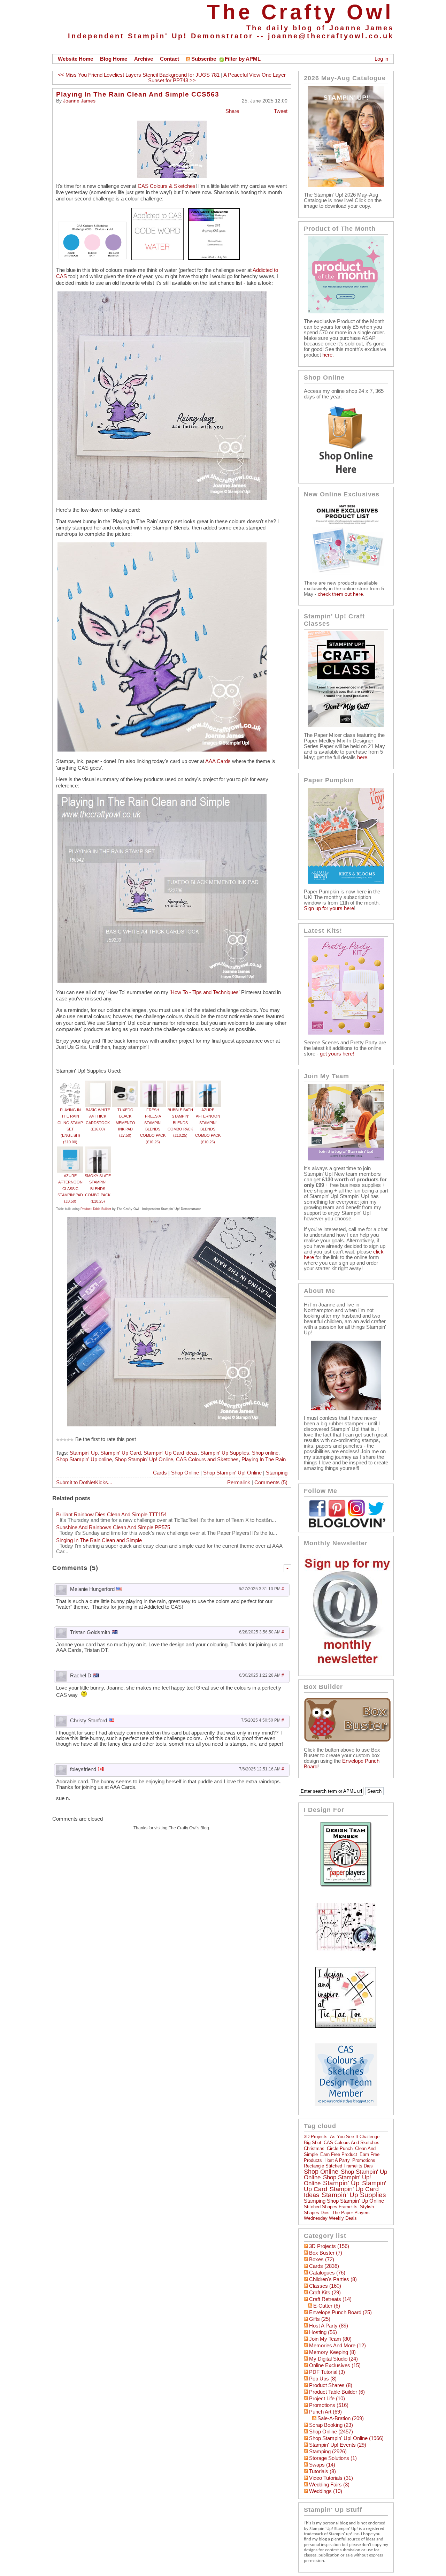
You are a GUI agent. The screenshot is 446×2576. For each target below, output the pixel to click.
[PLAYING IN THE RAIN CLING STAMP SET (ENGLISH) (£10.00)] (70, 1084)
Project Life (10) (327, 2399)
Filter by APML (243, 59)
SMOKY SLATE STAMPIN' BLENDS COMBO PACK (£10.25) (98, 1188)
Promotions (364, 2160)
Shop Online (185, 1473)
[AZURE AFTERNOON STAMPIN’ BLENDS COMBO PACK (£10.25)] (208, 1084)
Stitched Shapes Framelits (331, 2207)
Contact (170, 59)
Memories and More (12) (337, 2346)
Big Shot (313, 2143)
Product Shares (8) (331, 2385)
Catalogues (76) (327, 2273)
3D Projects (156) (329, 2246)
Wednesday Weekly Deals (330, 2218)
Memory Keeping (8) (332, 2352)
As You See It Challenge (355, 2137)
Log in (381, 59)
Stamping (277, 1473)
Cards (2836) (324, 2266)
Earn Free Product (339, 2154)
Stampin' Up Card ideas (171, 1453)
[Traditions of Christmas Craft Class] (346, 725)
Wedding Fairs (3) (329, 2485)
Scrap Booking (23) (331, 2425)
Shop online (265, 1453)
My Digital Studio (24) (333, 2359)
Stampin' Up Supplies (225, 1453)
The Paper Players (351, 2213)
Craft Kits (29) (325, 2293)
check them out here (340, 594)
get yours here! (337, 1054)
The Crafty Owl (300, 12)
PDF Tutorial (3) (327, 2372)
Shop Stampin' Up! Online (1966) (346, 2438)
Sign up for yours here (329, 908)
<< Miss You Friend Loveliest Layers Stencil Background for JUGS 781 (139, 75)
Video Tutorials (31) (331, 2478)
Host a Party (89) (329, 2326)
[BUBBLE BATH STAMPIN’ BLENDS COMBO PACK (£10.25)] (180, 1084)
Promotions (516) (329, 2405)
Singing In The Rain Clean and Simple (99, 1540)
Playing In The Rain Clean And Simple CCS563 (138, 94)
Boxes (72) (322, 2259)
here (327, 355)
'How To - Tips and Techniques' (205, 992)
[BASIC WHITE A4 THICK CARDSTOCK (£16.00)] (98, 1084)
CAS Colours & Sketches (167, 186)
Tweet (281, 111)
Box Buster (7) (326, 2253)
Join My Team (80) (330, 2339)
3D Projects (316, 2137)
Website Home (75, 59)
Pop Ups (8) (323, 2379)
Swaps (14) (322, 2465)
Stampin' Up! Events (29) (338, 2445)
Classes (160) (325, 2286)
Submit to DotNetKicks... (84, 1483)
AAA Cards (218, 761)
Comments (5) (271, 1483)
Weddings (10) (326, 2491)
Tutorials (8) (322, 2471)
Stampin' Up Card (121, 1453)
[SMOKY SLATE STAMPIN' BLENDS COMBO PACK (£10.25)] (98, 1150)
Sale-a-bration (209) (341, 2418)
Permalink (239, 1483)
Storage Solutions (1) (333, 2458)
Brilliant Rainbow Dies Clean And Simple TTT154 (111, 1515)
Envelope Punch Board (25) (340, 2312)
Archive (144, 59)
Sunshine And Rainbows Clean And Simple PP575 (113, 1527)
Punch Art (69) (325, 2412)
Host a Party (337, 2160)
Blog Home (114, 59)
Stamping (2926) (328, 2452)
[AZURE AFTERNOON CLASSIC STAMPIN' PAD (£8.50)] (70, 1150)
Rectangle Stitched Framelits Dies (338, 2166)
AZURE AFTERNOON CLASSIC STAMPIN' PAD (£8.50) (70, 1188)
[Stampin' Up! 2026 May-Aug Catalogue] (346, 185)
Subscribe (204, 59)
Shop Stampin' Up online (84, 1460)
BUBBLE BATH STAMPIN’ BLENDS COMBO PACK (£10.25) (180, 1123)
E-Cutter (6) (327, 2306)
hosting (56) (323, 2332)
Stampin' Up (84, 1453)
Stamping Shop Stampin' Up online (344, 2201)
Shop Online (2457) (331, 2432)
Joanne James (79, 101)
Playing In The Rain (264, 1460)
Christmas (314, 2148)
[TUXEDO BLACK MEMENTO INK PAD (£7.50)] (125, 1084)
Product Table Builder (96, 1209)
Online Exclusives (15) (335, 2365)
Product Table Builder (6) (337, 2392)
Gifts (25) (320, 2319)
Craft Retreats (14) (330, 2299)
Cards (160, 1473)
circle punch (340, 2148)
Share (232, 111)
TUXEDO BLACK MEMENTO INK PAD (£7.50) (125, 1123)
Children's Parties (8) (333, 2279)
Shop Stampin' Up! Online (144, 1460)
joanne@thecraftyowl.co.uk (331, 36)
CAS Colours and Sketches (207, 1460)
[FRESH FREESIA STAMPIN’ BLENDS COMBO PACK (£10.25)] (153, 1084)
